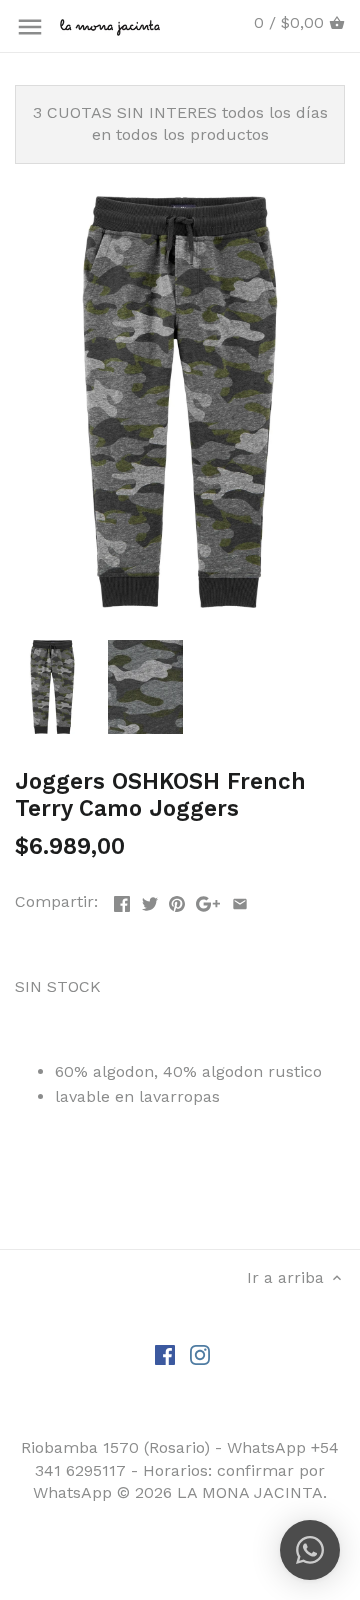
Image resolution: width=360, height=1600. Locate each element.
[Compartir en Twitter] (150, 899)
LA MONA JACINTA (250, 1492)
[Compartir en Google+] (208, 899)
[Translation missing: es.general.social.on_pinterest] (177, 899)
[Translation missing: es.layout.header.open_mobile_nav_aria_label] (30, 27)
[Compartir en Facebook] (122, 899)
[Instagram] (200, 1354)
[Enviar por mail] (240, 899)
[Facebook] (165, 1354)
